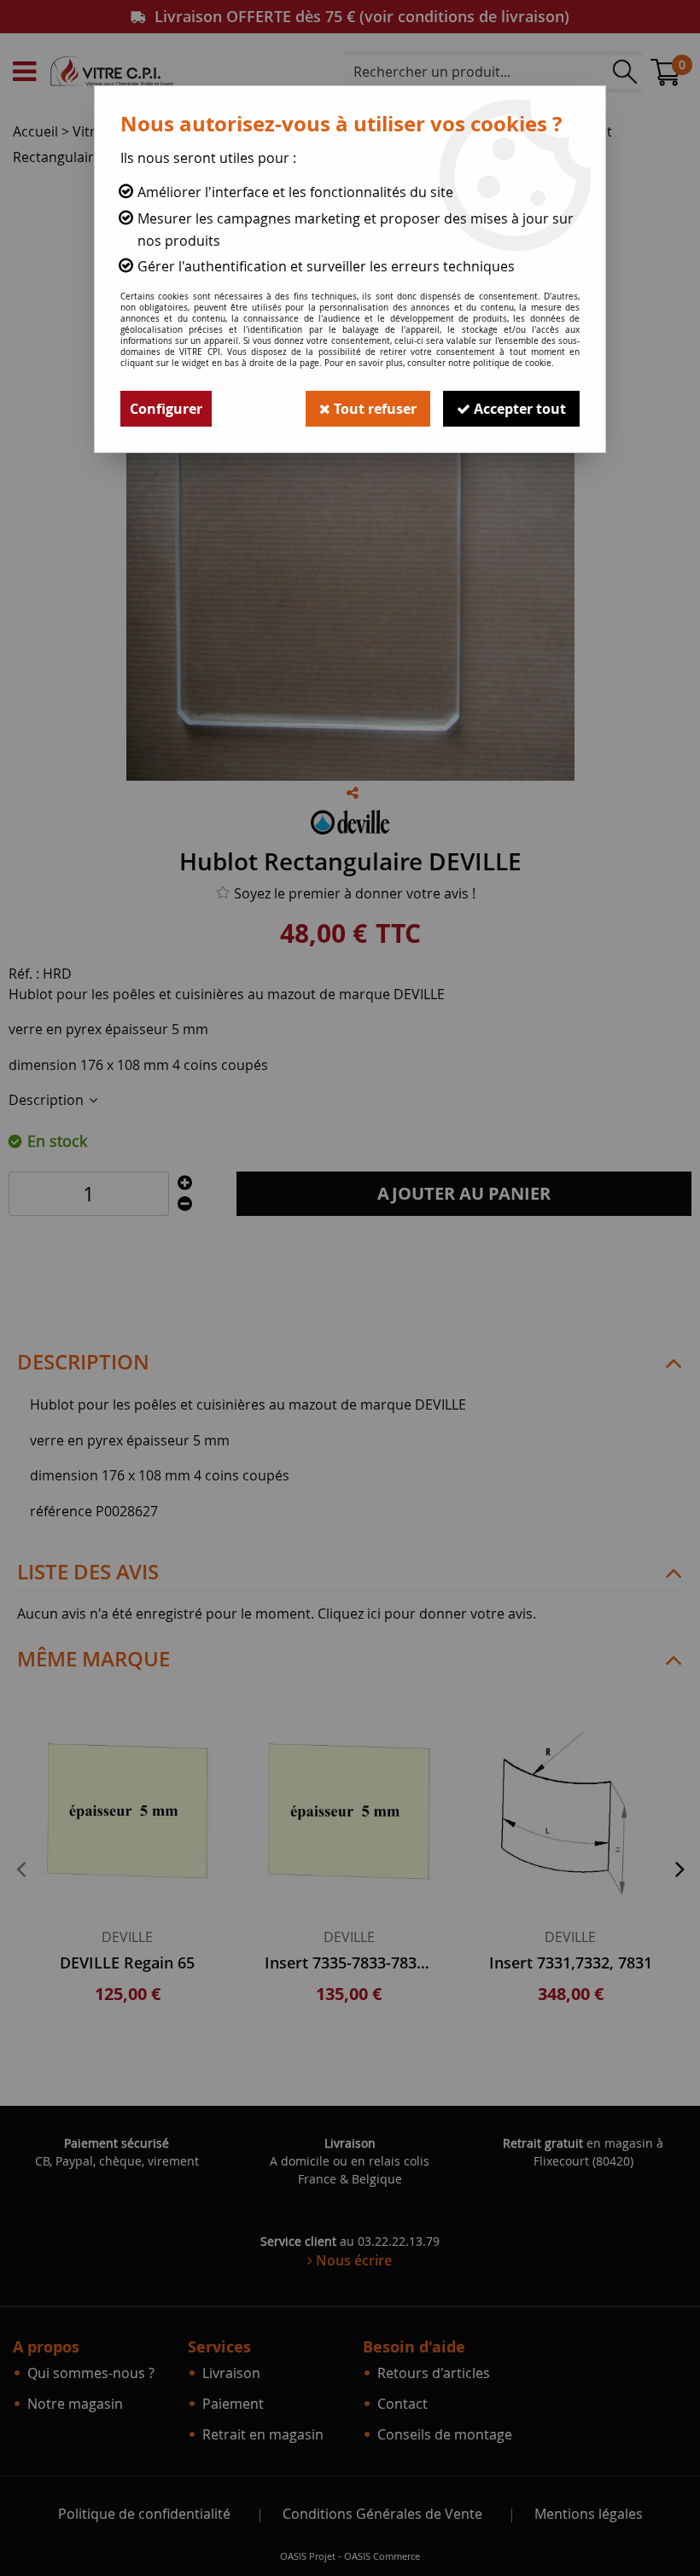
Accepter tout (518, 409)
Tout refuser (373, 409)
